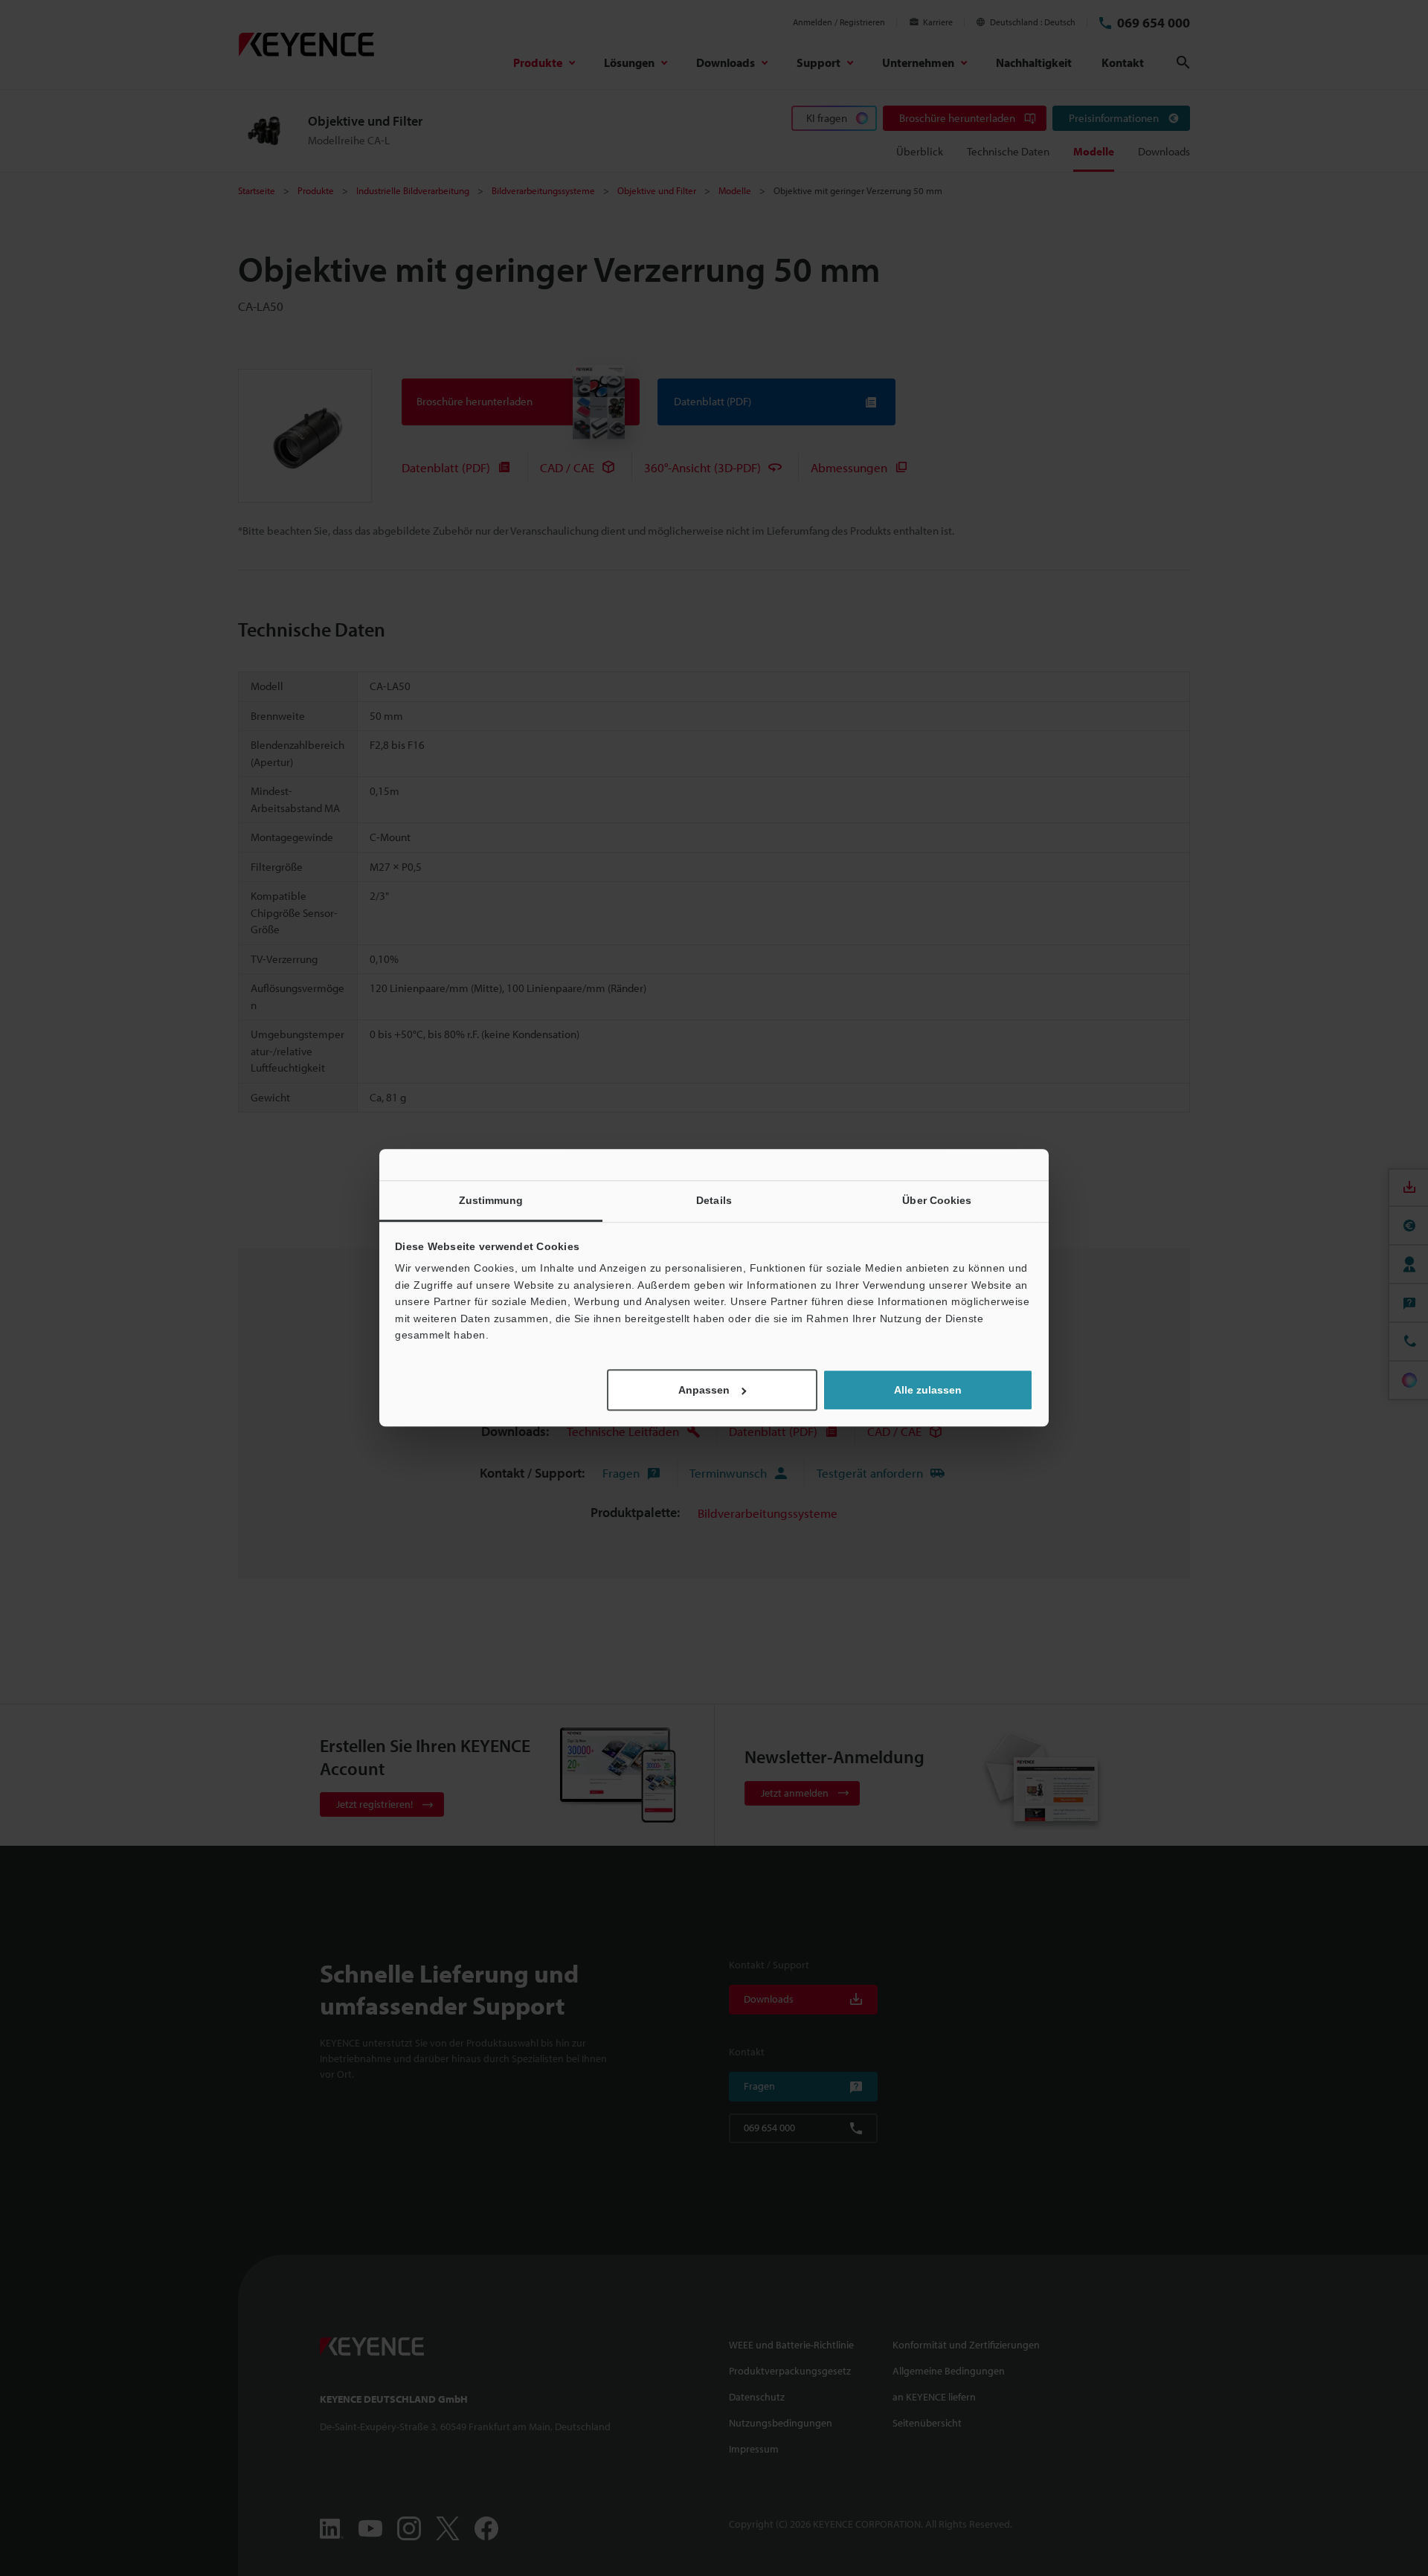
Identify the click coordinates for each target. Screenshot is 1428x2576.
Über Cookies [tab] (937, 1200)
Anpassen (704, 1391)
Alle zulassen (928, 1391)
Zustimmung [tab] (491, 1200)
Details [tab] (714, 1200)
